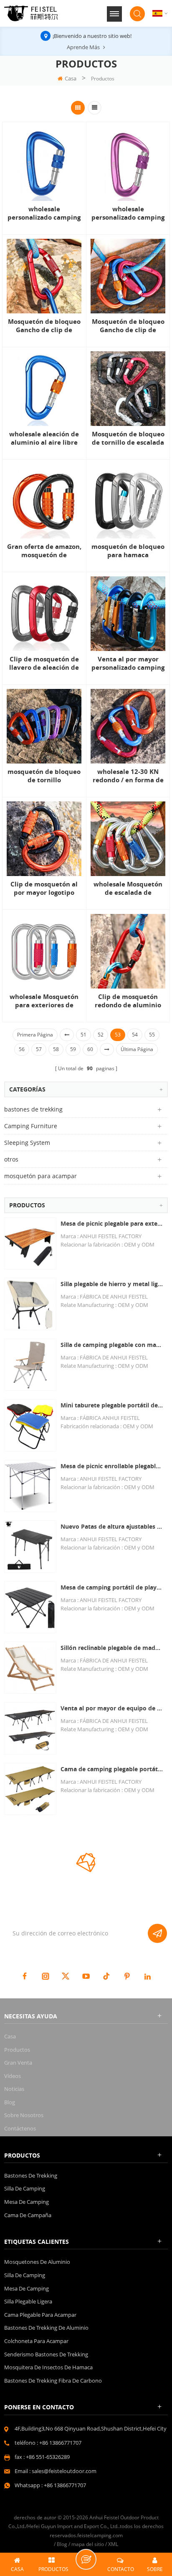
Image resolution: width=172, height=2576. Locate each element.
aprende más (83, 47)
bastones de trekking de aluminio (46, 2328)
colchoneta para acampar (36, 2341)
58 (56, 1049)
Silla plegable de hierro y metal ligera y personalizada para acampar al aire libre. (112, 1284)
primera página (35, 1035)
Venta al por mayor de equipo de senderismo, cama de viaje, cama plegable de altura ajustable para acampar (112, 1708)
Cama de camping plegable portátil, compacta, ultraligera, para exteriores (112, 1769)
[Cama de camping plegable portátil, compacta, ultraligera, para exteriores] (30, 1789)
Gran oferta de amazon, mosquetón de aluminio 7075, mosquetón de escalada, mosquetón (44, 551)
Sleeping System (27, 1143)
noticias (14, 2089)
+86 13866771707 (60, 2443)
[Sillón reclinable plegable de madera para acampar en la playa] (30, 1668)
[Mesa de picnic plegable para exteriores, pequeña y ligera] (30, 1243)
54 (135, 1035)
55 (152, 1035)
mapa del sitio (88, 2544)
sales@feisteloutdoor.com (64, 2471)
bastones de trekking (33, 1109)
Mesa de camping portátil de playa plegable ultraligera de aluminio (112, 1587)
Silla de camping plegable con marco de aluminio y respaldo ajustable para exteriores (112, 1345)
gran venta (18, 2063)
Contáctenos (20, 2128)
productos (17, 2050)
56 (22, 1049)
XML (113, 2544)
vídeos (13, 2076)
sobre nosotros (24, 2115)
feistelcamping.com (100, 2535)
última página (137, 1049)
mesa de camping (27, 2202)
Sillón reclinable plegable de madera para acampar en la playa (112, 1648)
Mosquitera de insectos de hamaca (48, 2367)
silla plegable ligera (28, 2301)
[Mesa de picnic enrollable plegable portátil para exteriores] (30, 1486)
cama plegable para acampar (40, 2315)
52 (101, 1035)
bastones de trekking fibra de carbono (53, 2381)
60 (90, 1049)
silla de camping (25, 2188)
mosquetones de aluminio (37, 2262)
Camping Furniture (31, 1126)
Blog (10, 2102)
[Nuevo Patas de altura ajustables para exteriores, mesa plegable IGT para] (30, 1546)
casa (71, 78)
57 (39, 1049)
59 (73, 1049)
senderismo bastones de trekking (46, 2354)
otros (11, 1159)
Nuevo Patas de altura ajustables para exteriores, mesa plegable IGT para (112, 1526)
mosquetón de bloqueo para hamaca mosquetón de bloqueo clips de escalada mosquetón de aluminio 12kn (128, 551)
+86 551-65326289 (48, 2457)
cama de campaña (28, 2215)
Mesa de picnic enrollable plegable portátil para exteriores (112, 1466)
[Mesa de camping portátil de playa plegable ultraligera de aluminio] (30, 1607)
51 (83, 1035)
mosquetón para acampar (40, 1176)
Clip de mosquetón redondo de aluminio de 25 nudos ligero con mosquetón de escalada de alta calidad (128, 1001)
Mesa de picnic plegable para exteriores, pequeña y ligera (112, 1223)
